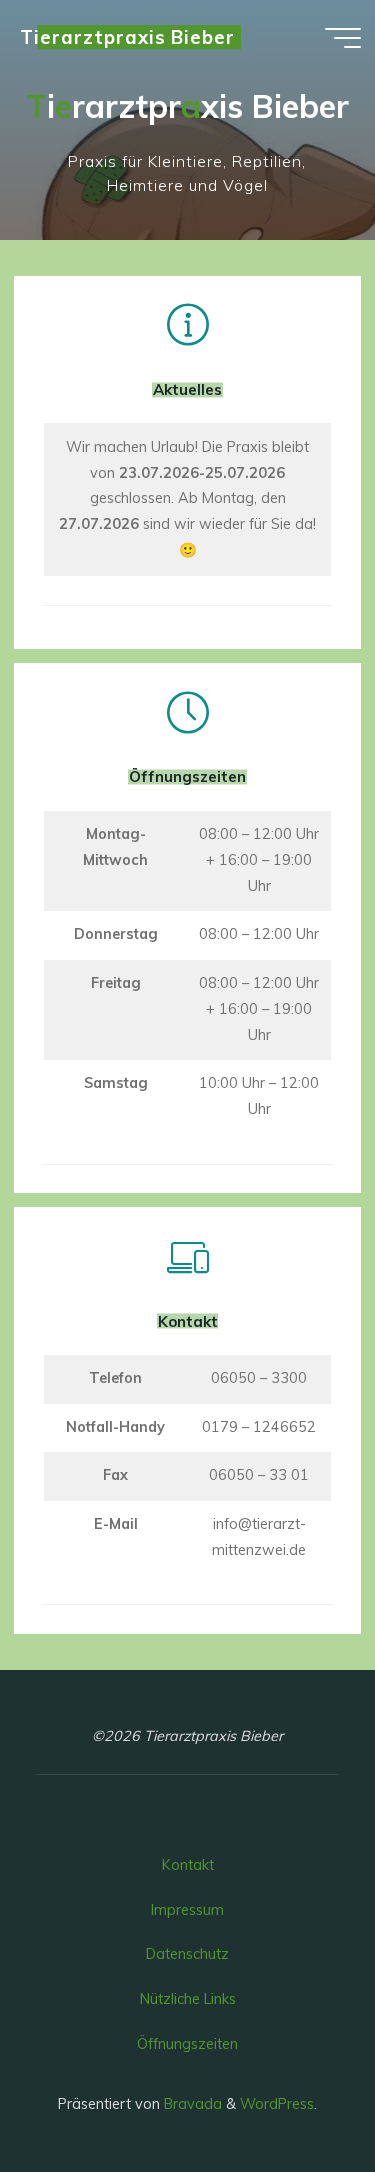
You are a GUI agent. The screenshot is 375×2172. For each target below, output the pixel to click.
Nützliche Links (188, 1999)
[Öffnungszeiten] (187, 713)
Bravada (191, 2104)
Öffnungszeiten (187, 2044)
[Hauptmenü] (343, 38)
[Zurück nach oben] (297, 2094)
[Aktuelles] (187, 325)
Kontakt (188, 1865)
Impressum (187, 1910)
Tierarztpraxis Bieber (127, 37)
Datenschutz (187, 1954)
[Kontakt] (187, 1257)
